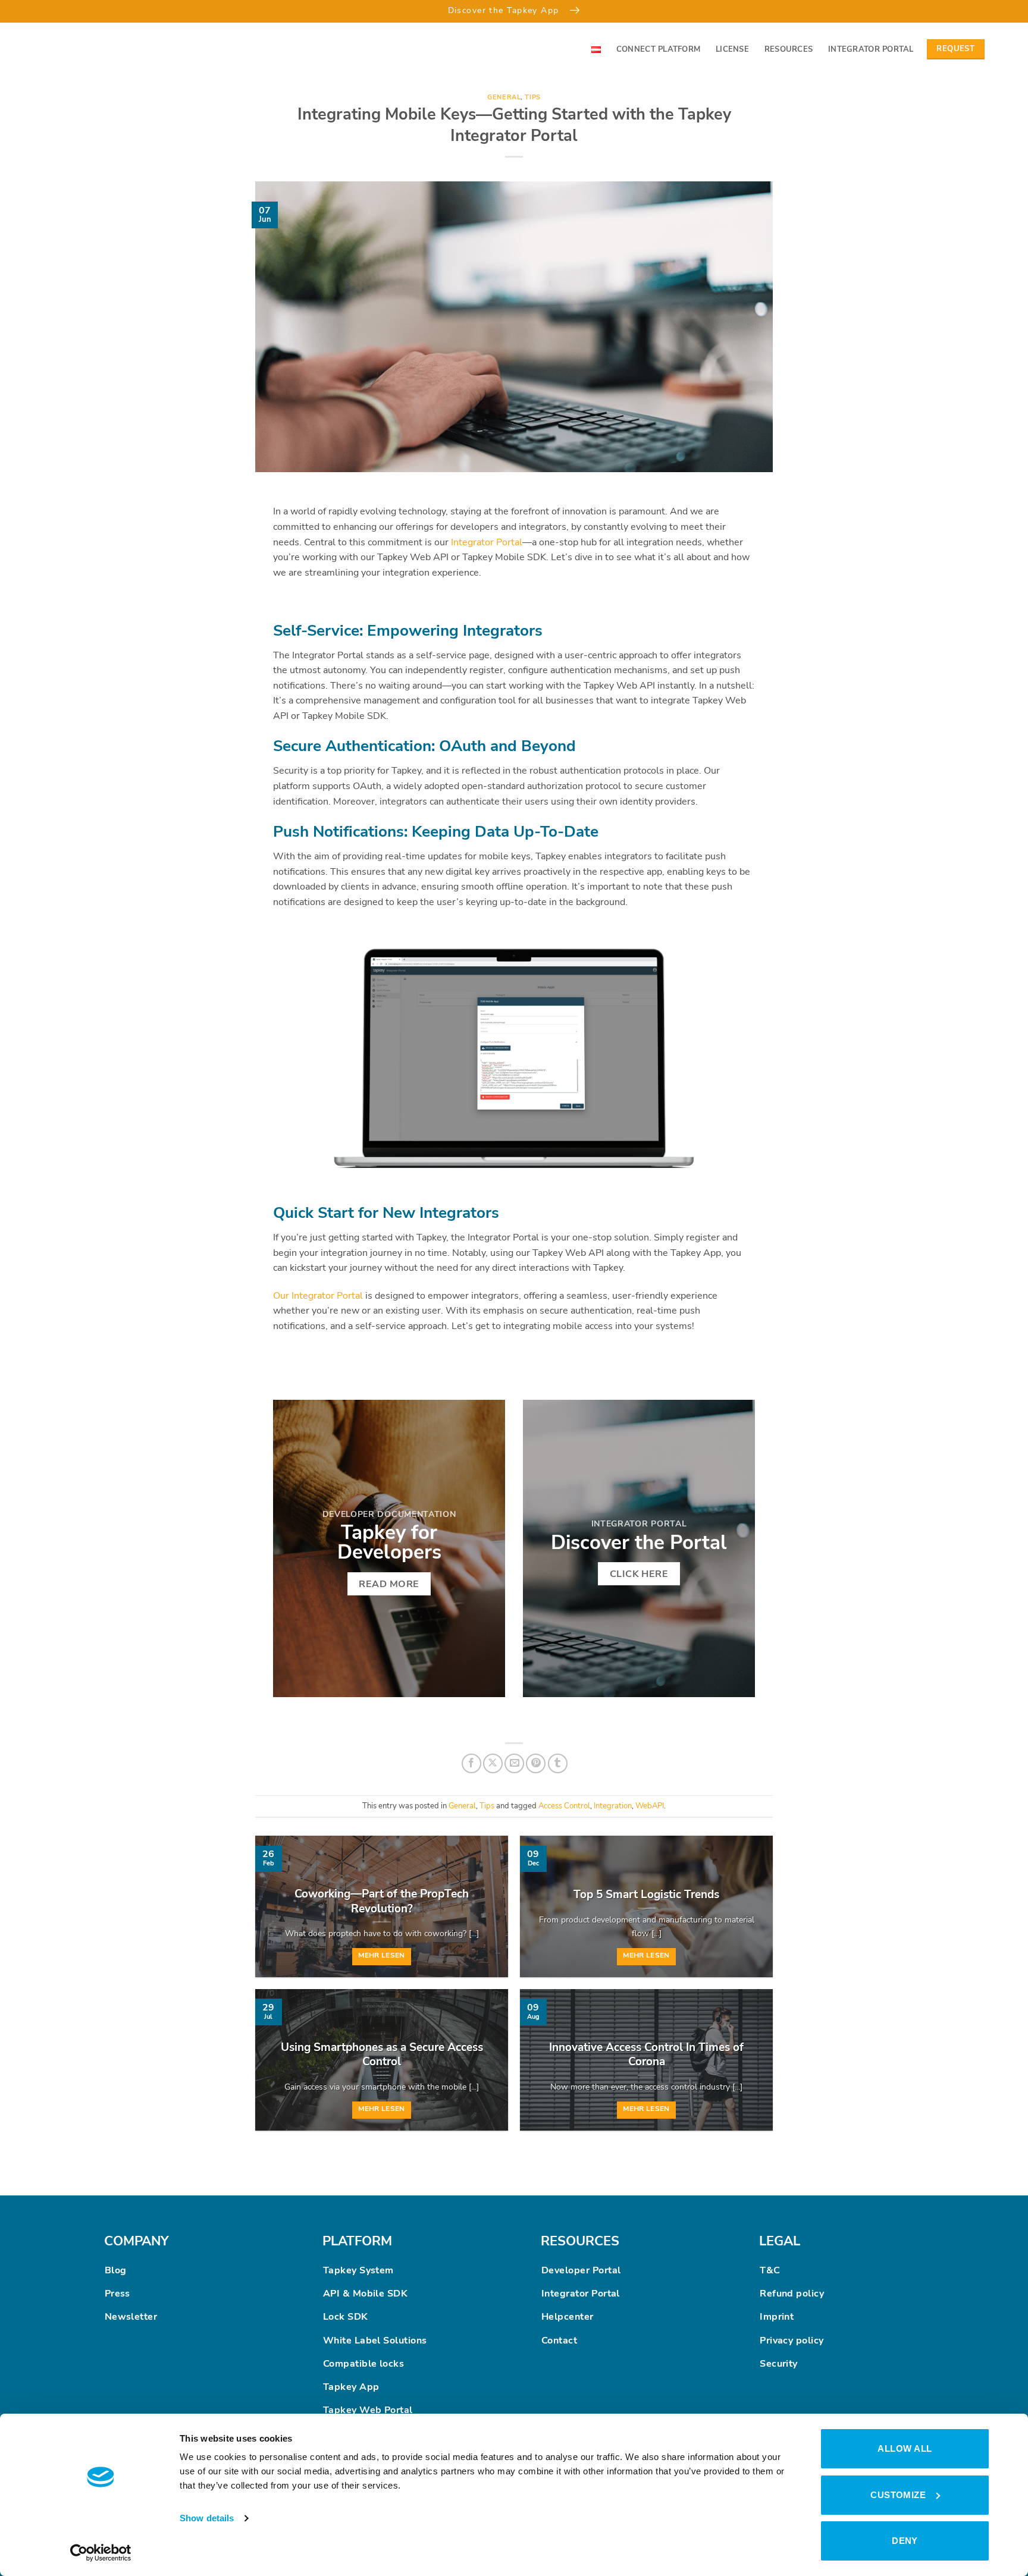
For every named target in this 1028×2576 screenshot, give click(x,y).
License (732, 49)
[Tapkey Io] (77, 49)
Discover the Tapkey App (505, 10)
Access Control (564, 1806)
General (504, 97)
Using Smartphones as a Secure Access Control (382, 2055)
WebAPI (650, 1806)
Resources (789, 49)
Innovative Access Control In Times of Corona (646, 2055)
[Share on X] (493, 1763)
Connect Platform (658, 49)
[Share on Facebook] (471, 1763)
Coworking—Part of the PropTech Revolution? (382, 1901)
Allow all (905, 2448)
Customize (898, 2495)
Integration (613, 1806)
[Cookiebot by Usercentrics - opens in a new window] (101, 2553)
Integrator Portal (871, 49)
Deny (905, 2541)
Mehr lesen (381, 1955)
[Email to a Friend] (514, 1763)
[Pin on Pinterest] (536, 1763)
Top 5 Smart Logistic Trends (646, 1895)
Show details (207, 2518)
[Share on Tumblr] (558, 1763)
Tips (532, 97)
